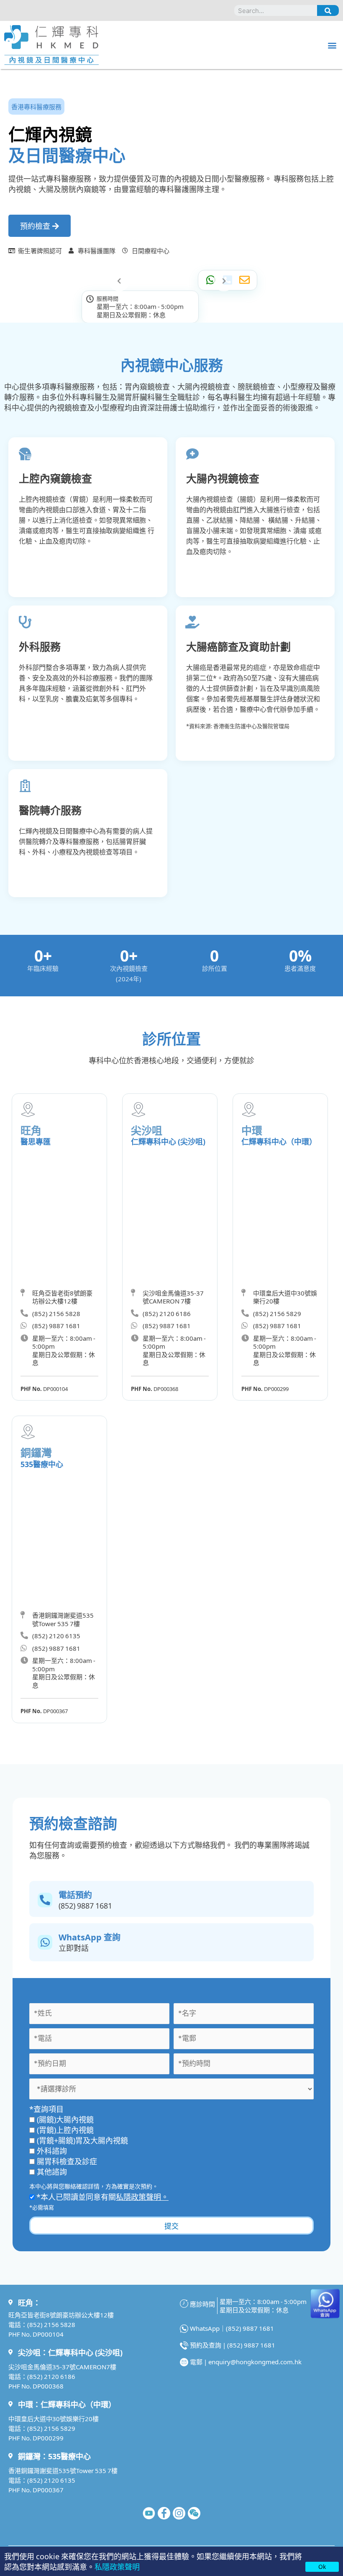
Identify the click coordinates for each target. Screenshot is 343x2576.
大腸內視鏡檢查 (223, 478)
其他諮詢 (52, 2171)
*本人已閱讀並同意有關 (102, 2196)
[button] (332, 45)
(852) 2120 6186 (51, 2376)
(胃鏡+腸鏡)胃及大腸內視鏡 (82, 2140)
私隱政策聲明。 (142, 2196)
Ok (322, 2566)
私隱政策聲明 (117, 2566)
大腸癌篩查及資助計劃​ (238, 646)
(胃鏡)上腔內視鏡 (65, 2130)
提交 (171, 2226)
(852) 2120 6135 (51, 2480)
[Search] (328, 10)
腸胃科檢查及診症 (67, 2161)
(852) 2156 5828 (51, 2324)
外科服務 (40, 646)
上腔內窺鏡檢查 (55, 478)
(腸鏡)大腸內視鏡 (65, 2119)
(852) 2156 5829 (51, 2428)
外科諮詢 (52, 2150)
